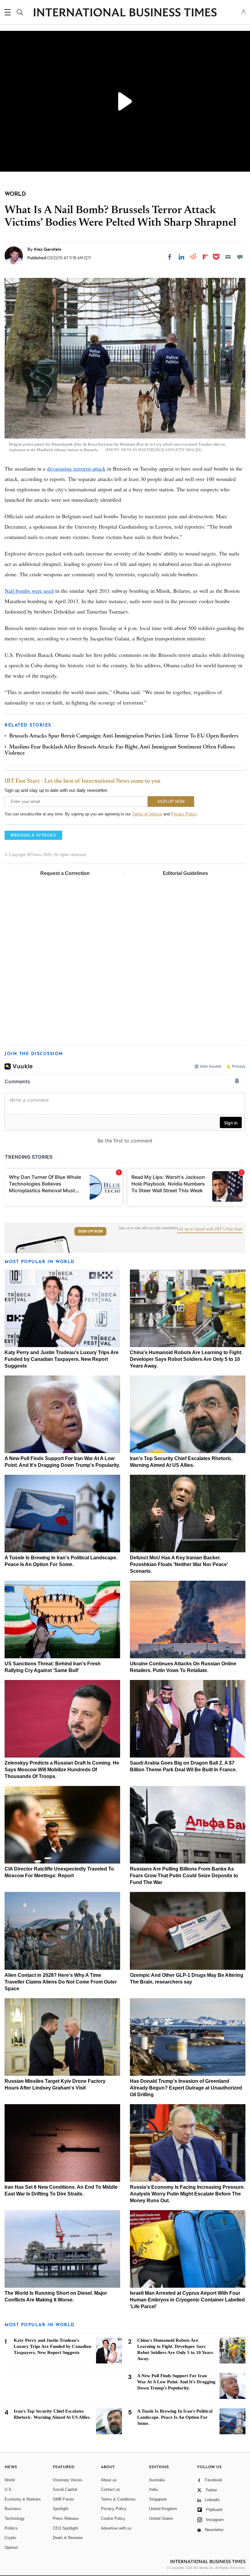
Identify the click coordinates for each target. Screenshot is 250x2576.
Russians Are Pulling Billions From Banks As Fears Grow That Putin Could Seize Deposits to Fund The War (184, 1876)
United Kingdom (163, 2509)
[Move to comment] (240, 257)
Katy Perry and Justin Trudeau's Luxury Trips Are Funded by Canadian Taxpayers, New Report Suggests (62, 1359)
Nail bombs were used (29, 591)
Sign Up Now (90, 1231)
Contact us (111, 2489)
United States (161, 2518)
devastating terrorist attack (76, 468)
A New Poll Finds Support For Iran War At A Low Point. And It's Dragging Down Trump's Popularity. (176, 2382)
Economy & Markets (23, 2499)
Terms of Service (147, 814)
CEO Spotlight (65, 2528)
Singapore (158, 2499)
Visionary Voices (68, 2480)
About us (109, 2480)
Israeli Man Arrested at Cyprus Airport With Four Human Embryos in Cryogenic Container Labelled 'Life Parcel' (187, 2300)
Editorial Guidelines (185, 873)
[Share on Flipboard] (205, 257)
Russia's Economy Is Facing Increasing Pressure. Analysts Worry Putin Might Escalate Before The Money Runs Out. (187, 2194)
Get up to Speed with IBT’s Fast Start (210, 1229)
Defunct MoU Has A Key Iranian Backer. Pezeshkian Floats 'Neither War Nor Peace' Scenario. (179, 1564)
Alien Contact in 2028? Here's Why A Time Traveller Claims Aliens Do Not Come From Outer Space (61, 1982)
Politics (11, 2528)
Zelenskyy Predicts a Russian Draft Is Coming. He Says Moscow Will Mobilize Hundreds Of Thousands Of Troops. (62, 1770)
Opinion (11, 2547)
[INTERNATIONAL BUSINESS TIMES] (125, 13)
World (10, 2480)
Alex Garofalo (47, 249)
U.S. (9, 2489)
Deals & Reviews (68, 2538)
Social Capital (65, 2489)
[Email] (228, 257)
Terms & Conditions (118, 2499)
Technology (15, 2518)
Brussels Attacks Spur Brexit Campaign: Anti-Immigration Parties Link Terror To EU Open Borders (124, 736)
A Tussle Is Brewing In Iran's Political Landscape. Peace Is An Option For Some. (175, 2417)
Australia (157, 2480)
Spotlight (61, 2509)
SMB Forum (63, 2499)
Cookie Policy (113, 2518)
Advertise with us (116, 2528)
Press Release (66, 2518)
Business (13, 2509)
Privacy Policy (184, 814)
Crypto (10, 2538)
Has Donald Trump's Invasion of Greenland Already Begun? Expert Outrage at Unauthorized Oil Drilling (186, 2088)
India (153, 2489)
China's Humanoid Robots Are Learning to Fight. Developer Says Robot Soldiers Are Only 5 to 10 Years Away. (186, 1359)
